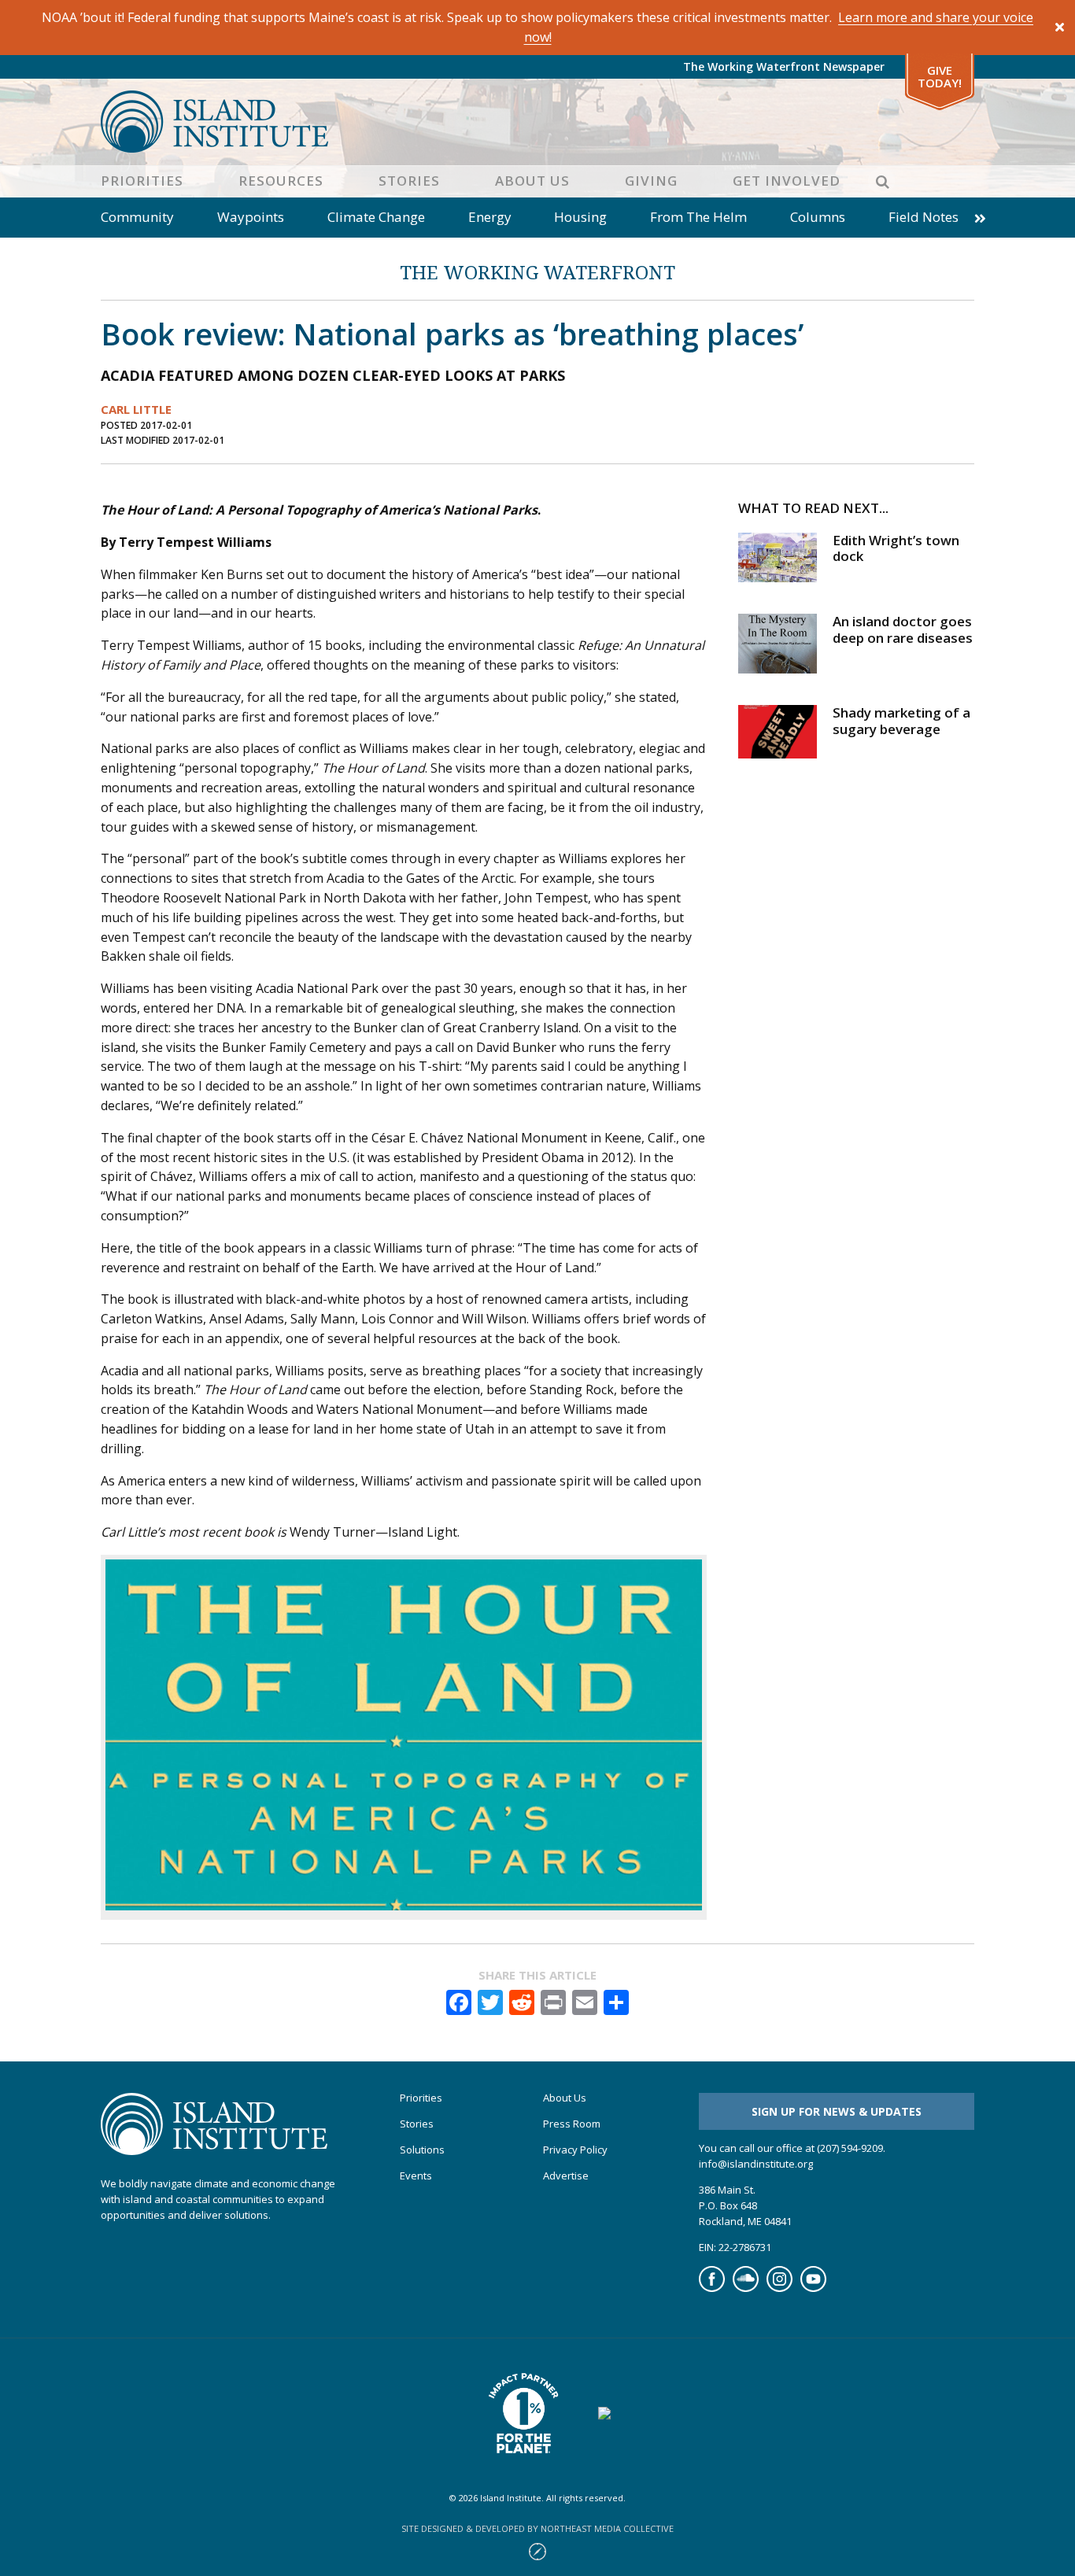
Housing (580, 217)
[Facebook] (712, 2288)
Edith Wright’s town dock (896, 548)
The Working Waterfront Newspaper (784, 66)
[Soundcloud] (746, 2288)
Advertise (566, 2176)
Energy (490, 217)
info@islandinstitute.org (756, 2164)
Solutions (422, 2150)
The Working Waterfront (537, 272)
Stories (409, 181)
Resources (281, 181)
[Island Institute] (537, 122)
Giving (651, 181)
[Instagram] (779, 2288)
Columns (818, 217)
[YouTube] (813, 2288)
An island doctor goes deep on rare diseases (903, 629)
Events (416, 2176)
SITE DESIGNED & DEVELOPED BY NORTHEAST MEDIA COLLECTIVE (537, 2528)
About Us (532, 181)
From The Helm (698, 217)
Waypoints (251, 217)
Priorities (142, 181)
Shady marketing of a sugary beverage (901, 720)
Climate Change (376, 217)
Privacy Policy (575, 2150)
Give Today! (940, 77)
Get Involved (787, 181)
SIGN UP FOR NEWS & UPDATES (837, 2111)
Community (137, 217)
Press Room (572, 2124)
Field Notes (924, 217)
